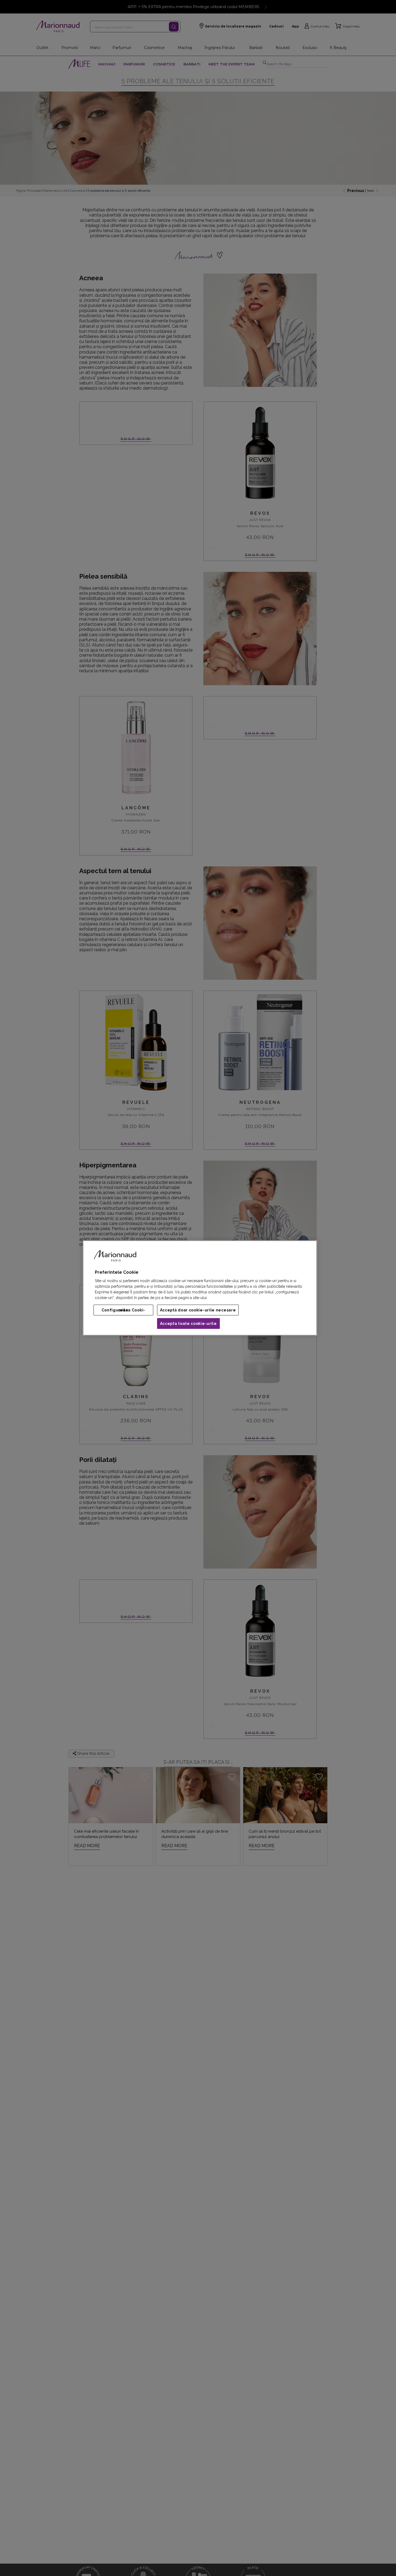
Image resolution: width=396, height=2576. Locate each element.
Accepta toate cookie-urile (188, 1324)
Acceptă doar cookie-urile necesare (198, 1310)
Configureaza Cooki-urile (123, 1310)
